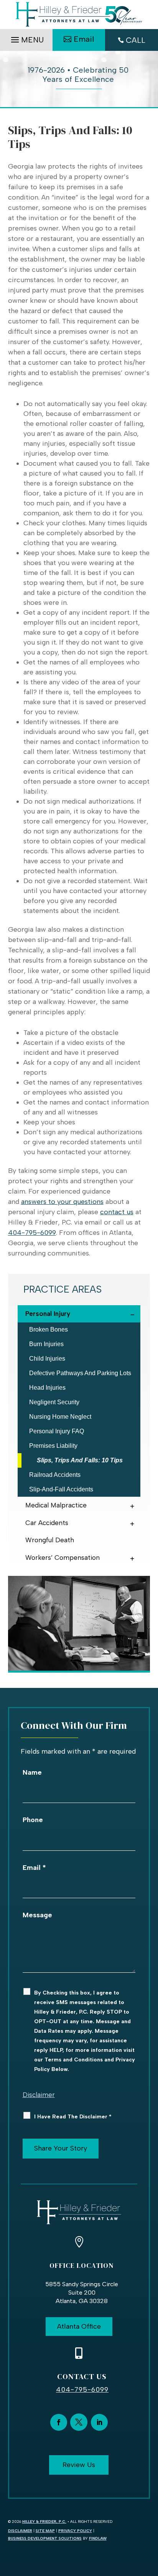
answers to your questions (62, 1202)
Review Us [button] (79, 2465)
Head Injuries (47, 1388)
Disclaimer (39, 2095)
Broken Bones (49, 1329)
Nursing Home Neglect (60, 1417)
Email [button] (84, 39)
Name (32, 1772)
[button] (26, 38)
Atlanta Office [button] (79, 2326)
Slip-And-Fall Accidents (61, 1489)
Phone (33, 1820)
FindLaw (98, 2538)
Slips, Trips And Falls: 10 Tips (80, 1460)
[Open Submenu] (134, 1313)
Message (37, 1915)
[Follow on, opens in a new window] (79, 2422)
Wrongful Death (50, 1540)
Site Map (45, 2531)
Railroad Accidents (55, 1475)
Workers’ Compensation (63, 1558)
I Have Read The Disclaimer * (73, 2117)
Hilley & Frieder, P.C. (44, 2522)
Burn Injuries (46, 1344)
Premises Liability (53, 1446)
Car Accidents (47, 1523)
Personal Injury (48, 1314)
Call (136, 40)
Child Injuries (47, 1359)
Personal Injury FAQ (57, 1431)
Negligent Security (54, 1402)
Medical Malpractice (56, 1505)
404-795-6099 (32, 1233)
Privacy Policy (75, 2531)
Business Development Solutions (45, 2538)
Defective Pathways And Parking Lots (80, 1373)
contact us (117, 1212)
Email (34, 1868)
